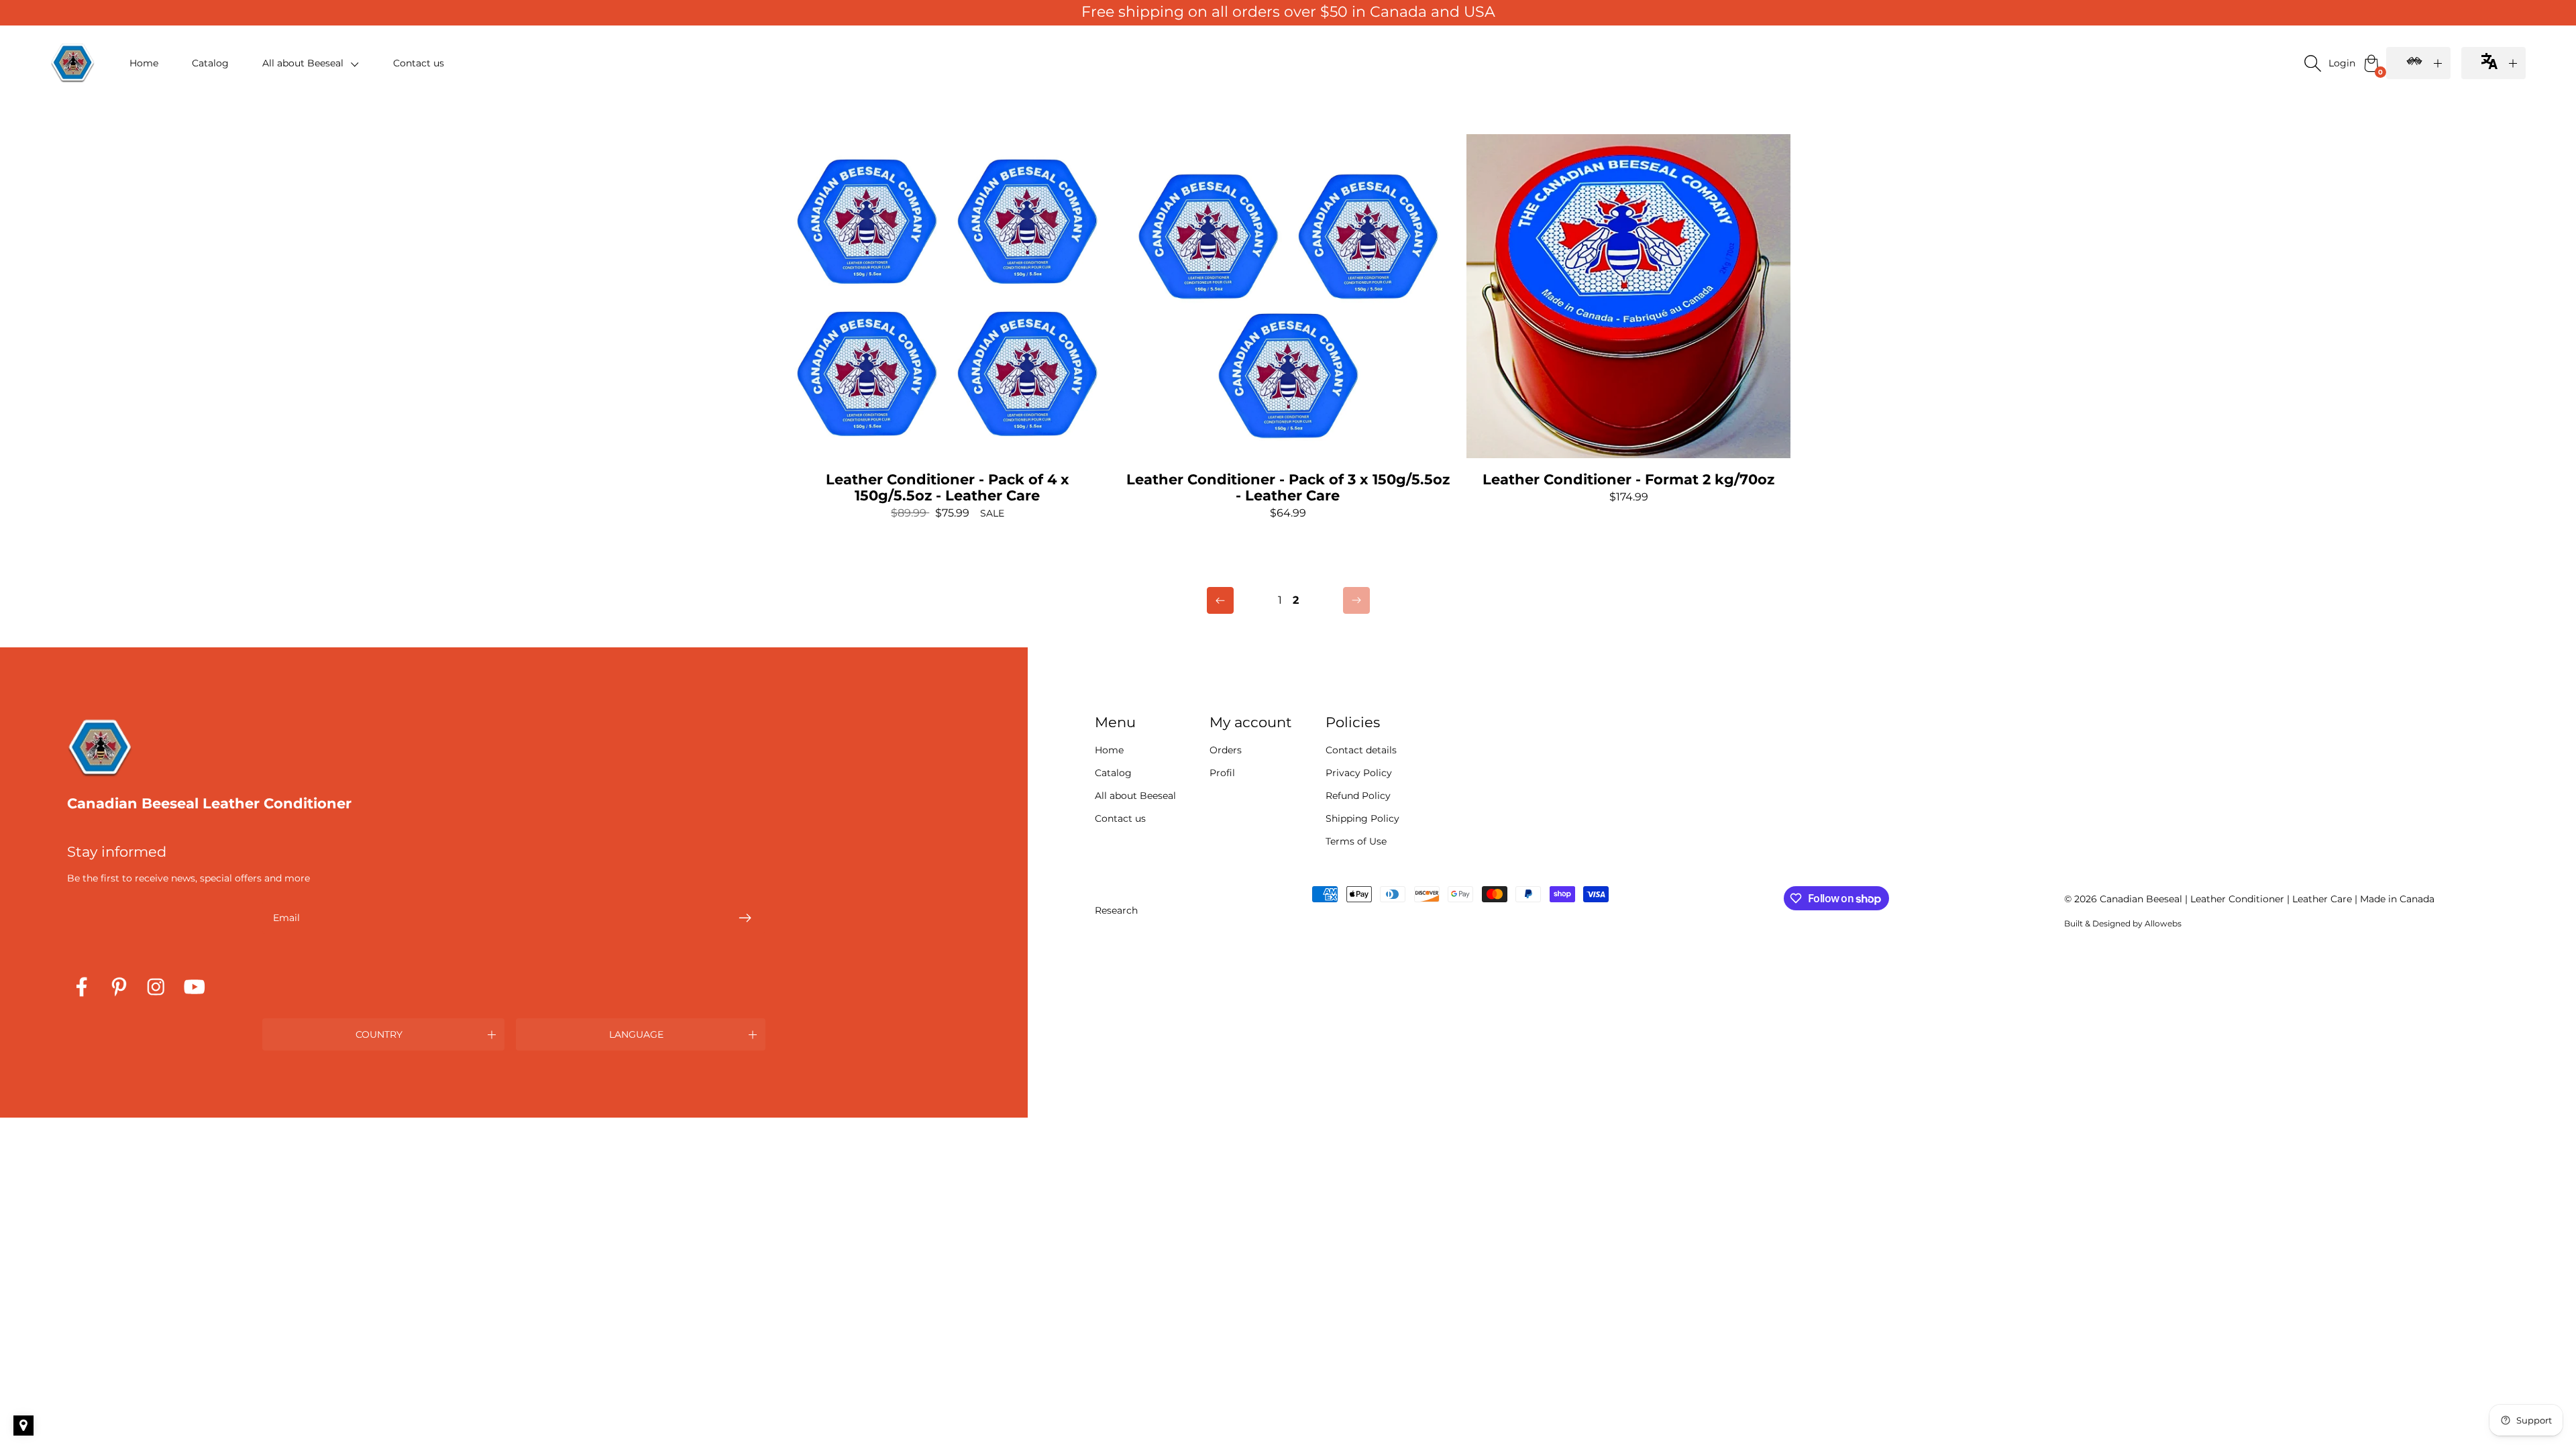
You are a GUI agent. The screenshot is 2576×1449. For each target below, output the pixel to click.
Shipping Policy (1362, 818)
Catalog (210, 63)
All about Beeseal (1135, 796)
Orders (1226, 750)
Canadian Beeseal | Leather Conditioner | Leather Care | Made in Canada (2267, 899)
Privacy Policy (1359, 773)
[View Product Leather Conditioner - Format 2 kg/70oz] (1628, 319)
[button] (311, 63)
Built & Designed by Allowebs (2123, 923)
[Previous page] (1220, 600)
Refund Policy (1358, 796)
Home (144, 63)
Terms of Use (1356, 841)
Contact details (1361, 750)
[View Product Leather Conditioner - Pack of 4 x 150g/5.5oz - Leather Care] (948, 327)
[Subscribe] (745, 918)
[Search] (2312, 63)
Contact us (419, 63)
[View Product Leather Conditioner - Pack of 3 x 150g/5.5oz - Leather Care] (1288, 327)
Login (2342, 63)
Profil (1222, 773)
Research (1116, 910)
